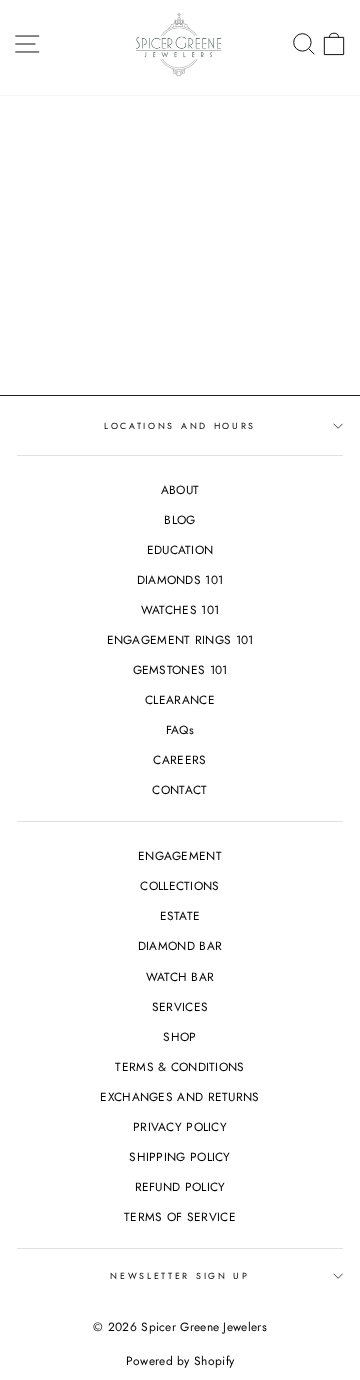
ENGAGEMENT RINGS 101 (180, 639)
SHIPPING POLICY (179, 1156)
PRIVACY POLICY (180, 1126)
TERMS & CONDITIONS (179, 1066)
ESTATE (180, 915)
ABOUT (180, 489)
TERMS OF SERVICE (180, 1216)
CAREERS (179, 759)
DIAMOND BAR (180, 945)
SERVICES (180, 1006)
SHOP (179, 1036)
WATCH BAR (180, 976)
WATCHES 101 (180, 609)
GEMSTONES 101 (180, 669)
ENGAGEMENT (180, 855)
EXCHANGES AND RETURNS (179, 1096)
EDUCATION (180, 549)
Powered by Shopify (180, 1361)
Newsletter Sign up (179, 1275)
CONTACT (179, 789)
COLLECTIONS (179, 885)
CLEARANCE (180, 699)
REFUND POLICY (180, 1186)
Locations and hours (180, 425)
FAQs (180, 729)
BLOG (179, 519)
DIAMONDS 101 (180, 579)
